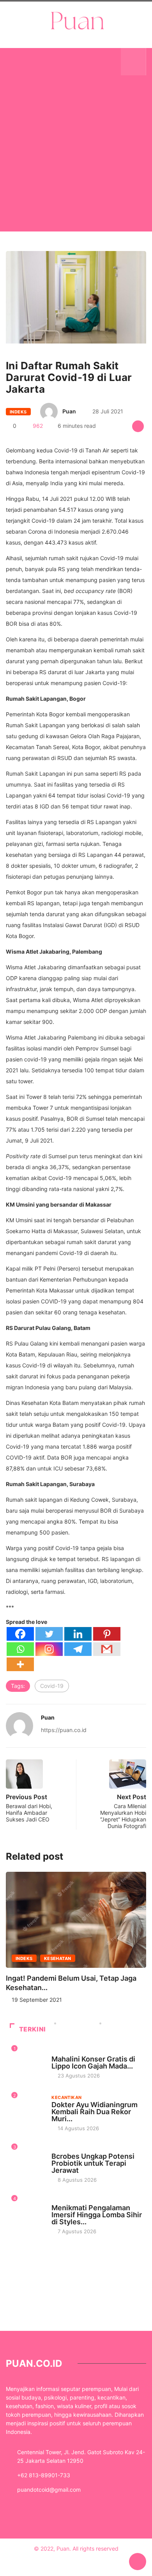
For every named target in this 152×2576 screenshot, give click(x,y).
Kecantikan (66, 2097)
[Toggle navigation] (18, 62)
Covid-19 (52, 1686)
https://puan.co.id (64, 1730)
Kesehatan (58, 1958)
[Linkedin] (78, 1634)
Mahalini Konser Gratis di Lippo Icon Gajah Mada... (93, 2062)
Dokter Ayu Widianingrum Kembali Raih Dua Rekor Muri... (95, 2112)
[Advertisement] (76, 163)
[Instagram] (49, 1649)
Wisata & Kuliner (73, 2052)
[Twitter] (49, 1634)
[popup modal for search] (133, 62)
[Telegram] (78, 1649)
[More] (20, 1664)
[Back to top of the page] (138, 2562)
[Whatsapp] (20, 1649)
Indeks (18, 412)
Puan (69, 411)
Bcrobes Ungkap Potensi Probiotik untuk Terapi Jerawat (93, 2163)
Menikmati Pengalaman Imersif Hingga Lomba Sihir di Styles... (97, 2215)
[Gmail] (107, 1649)
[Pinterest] (107, 1634)
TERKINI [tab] (33, 2029)
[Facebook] (20, 1634)
